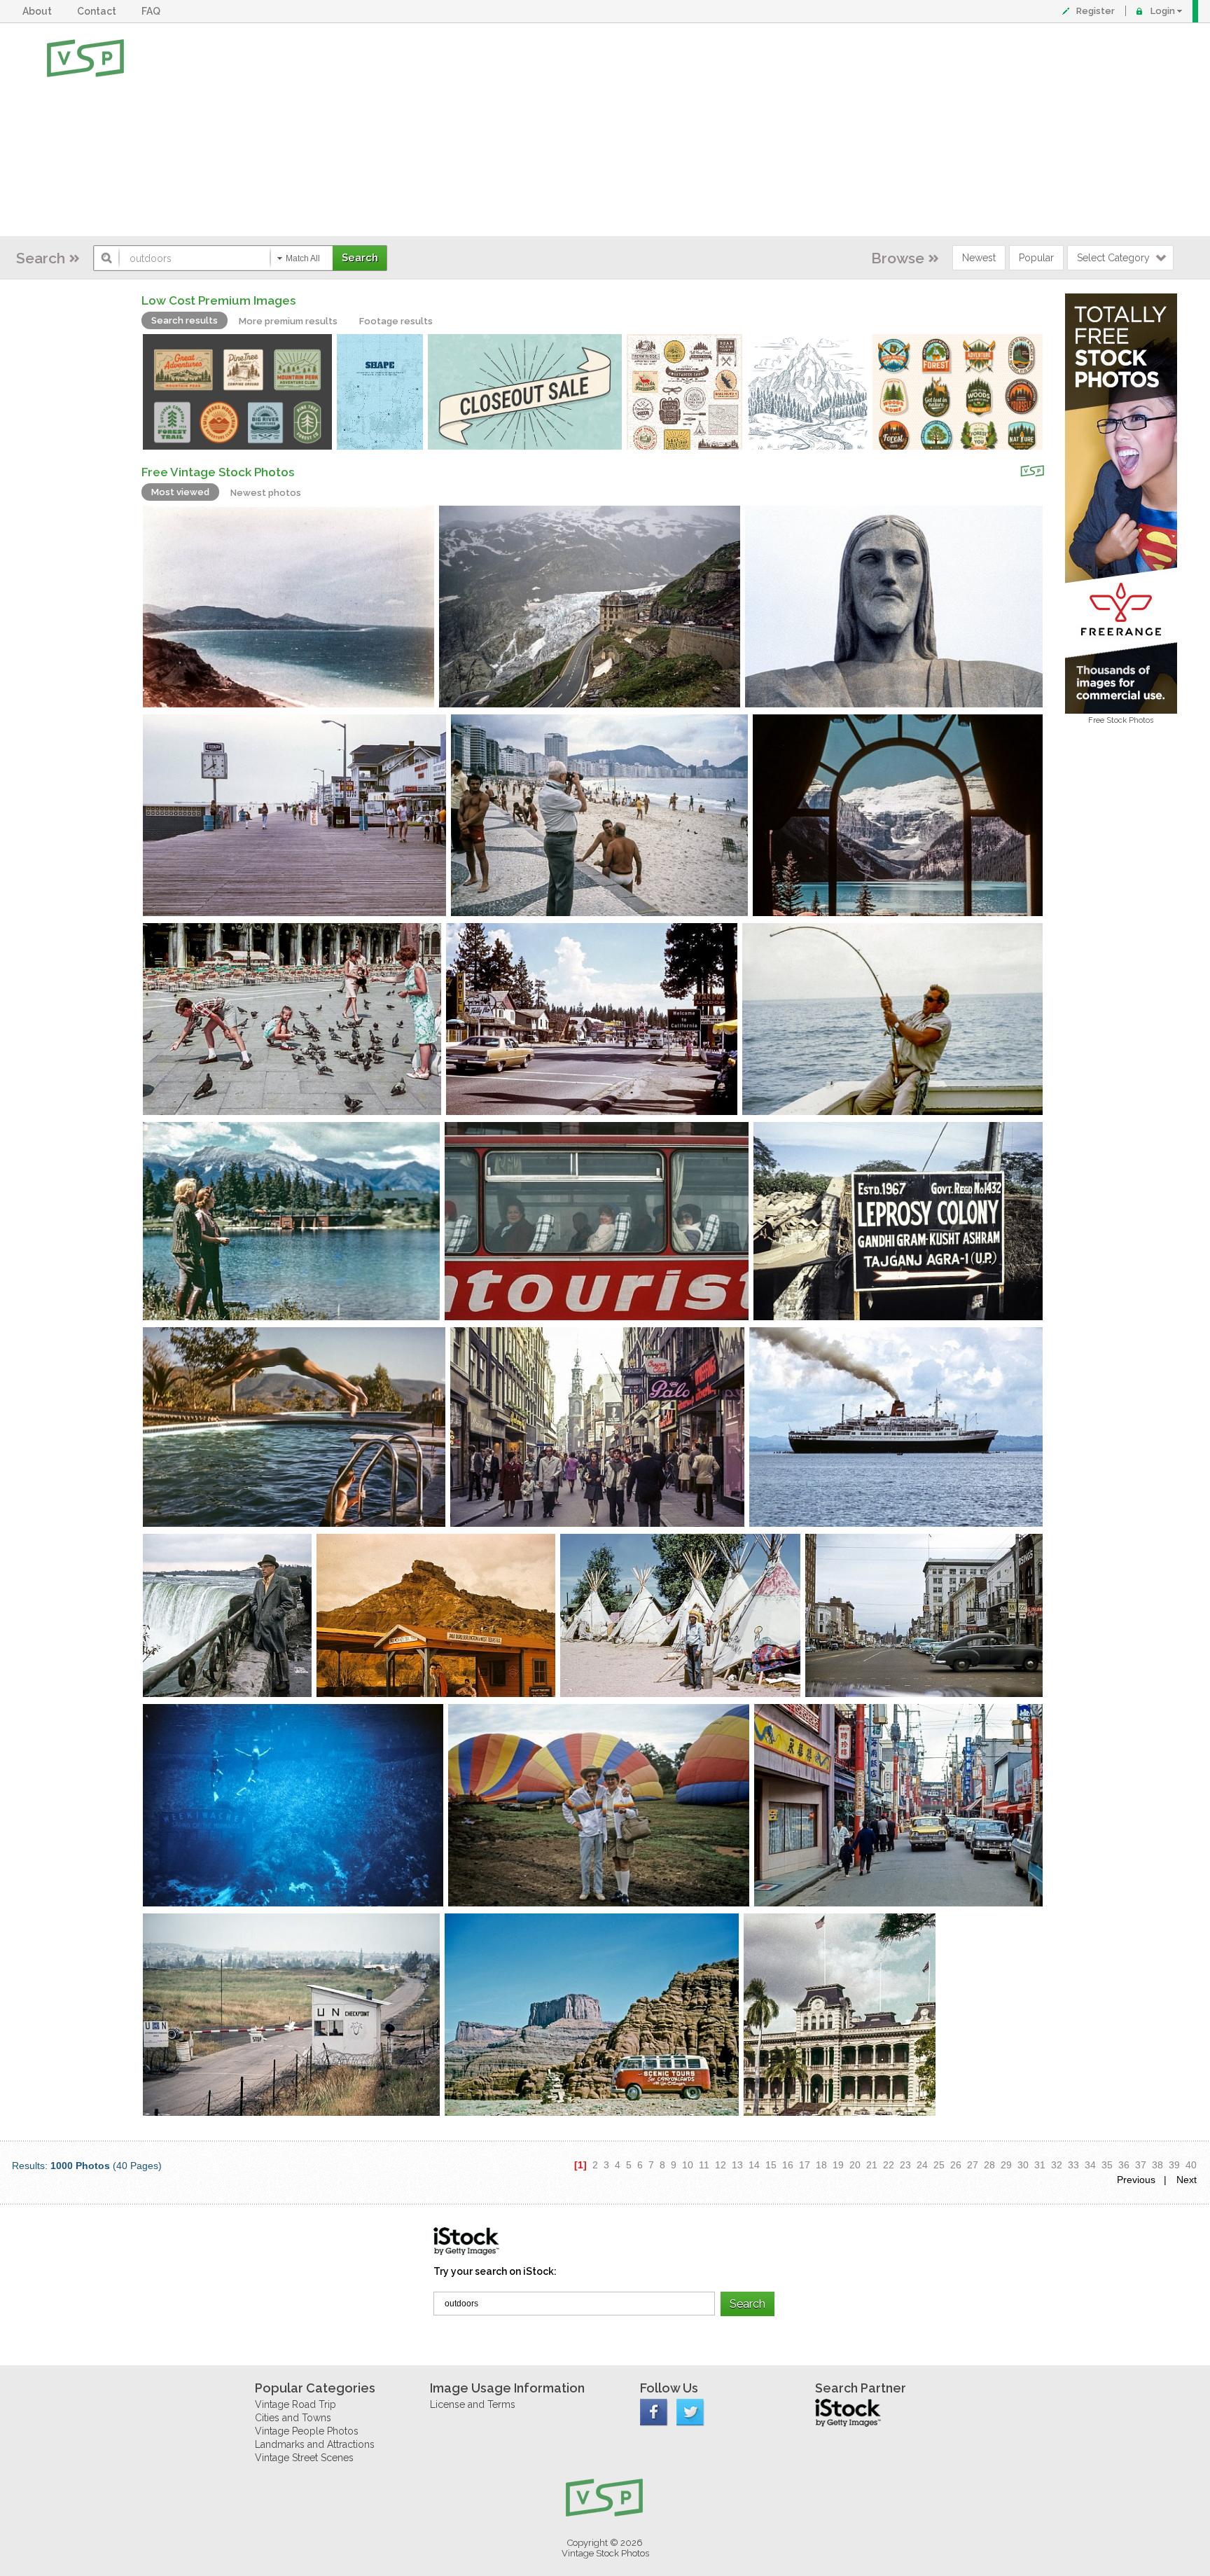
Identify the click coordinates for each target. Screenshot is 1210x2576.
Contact (99, 11)
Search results (185, 320)
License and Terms (473, 2404)
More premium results (288, 321)
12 (721, 2165)
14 (754, 2165)
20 (855, 2165)
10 (688, 2165)
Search (41, 258)
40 (1191, 2165)
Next (1187, 2180)
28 (989, 2165)
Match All (303, 258)
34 (1090, 2165)
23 (905, 2165)
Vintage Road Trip (295, 2404)
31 (1040, 2165)
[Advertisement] (651, 130)
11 (704, 2165)
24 (922, 2165)
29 (1006, 2165)
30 (1023, 2165)
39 (1174, 2165)
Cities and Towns (293, 2418)
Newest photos (266, 493)
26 (956, 2165)
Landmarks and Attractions (315, 2444)
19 (838, 2165)
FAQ (153, 11)
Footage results (396, 321)
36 (1124, 2165)
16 (788, 2165)
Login (1163, 11)
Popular (1036, 258)
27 (973, 2165)
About (39, 11)
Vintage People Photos (307, 2431)
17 (805, 2165)
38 (1157, 2165)
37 (1141, 2165)
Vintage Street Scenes (304, 2458)
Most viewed (180, 492)
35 (1107, 2165)
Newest (979, 258)
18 (821, 2165)
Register (1096, 11)
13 (737, 2165)
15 (771, 2165)
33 (1073, 2165)
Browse (898, 258)
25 (939, 2165)
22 (889, 2165)
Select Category (1113, 258)
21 (872, 2165)
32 (1057, 2165)
